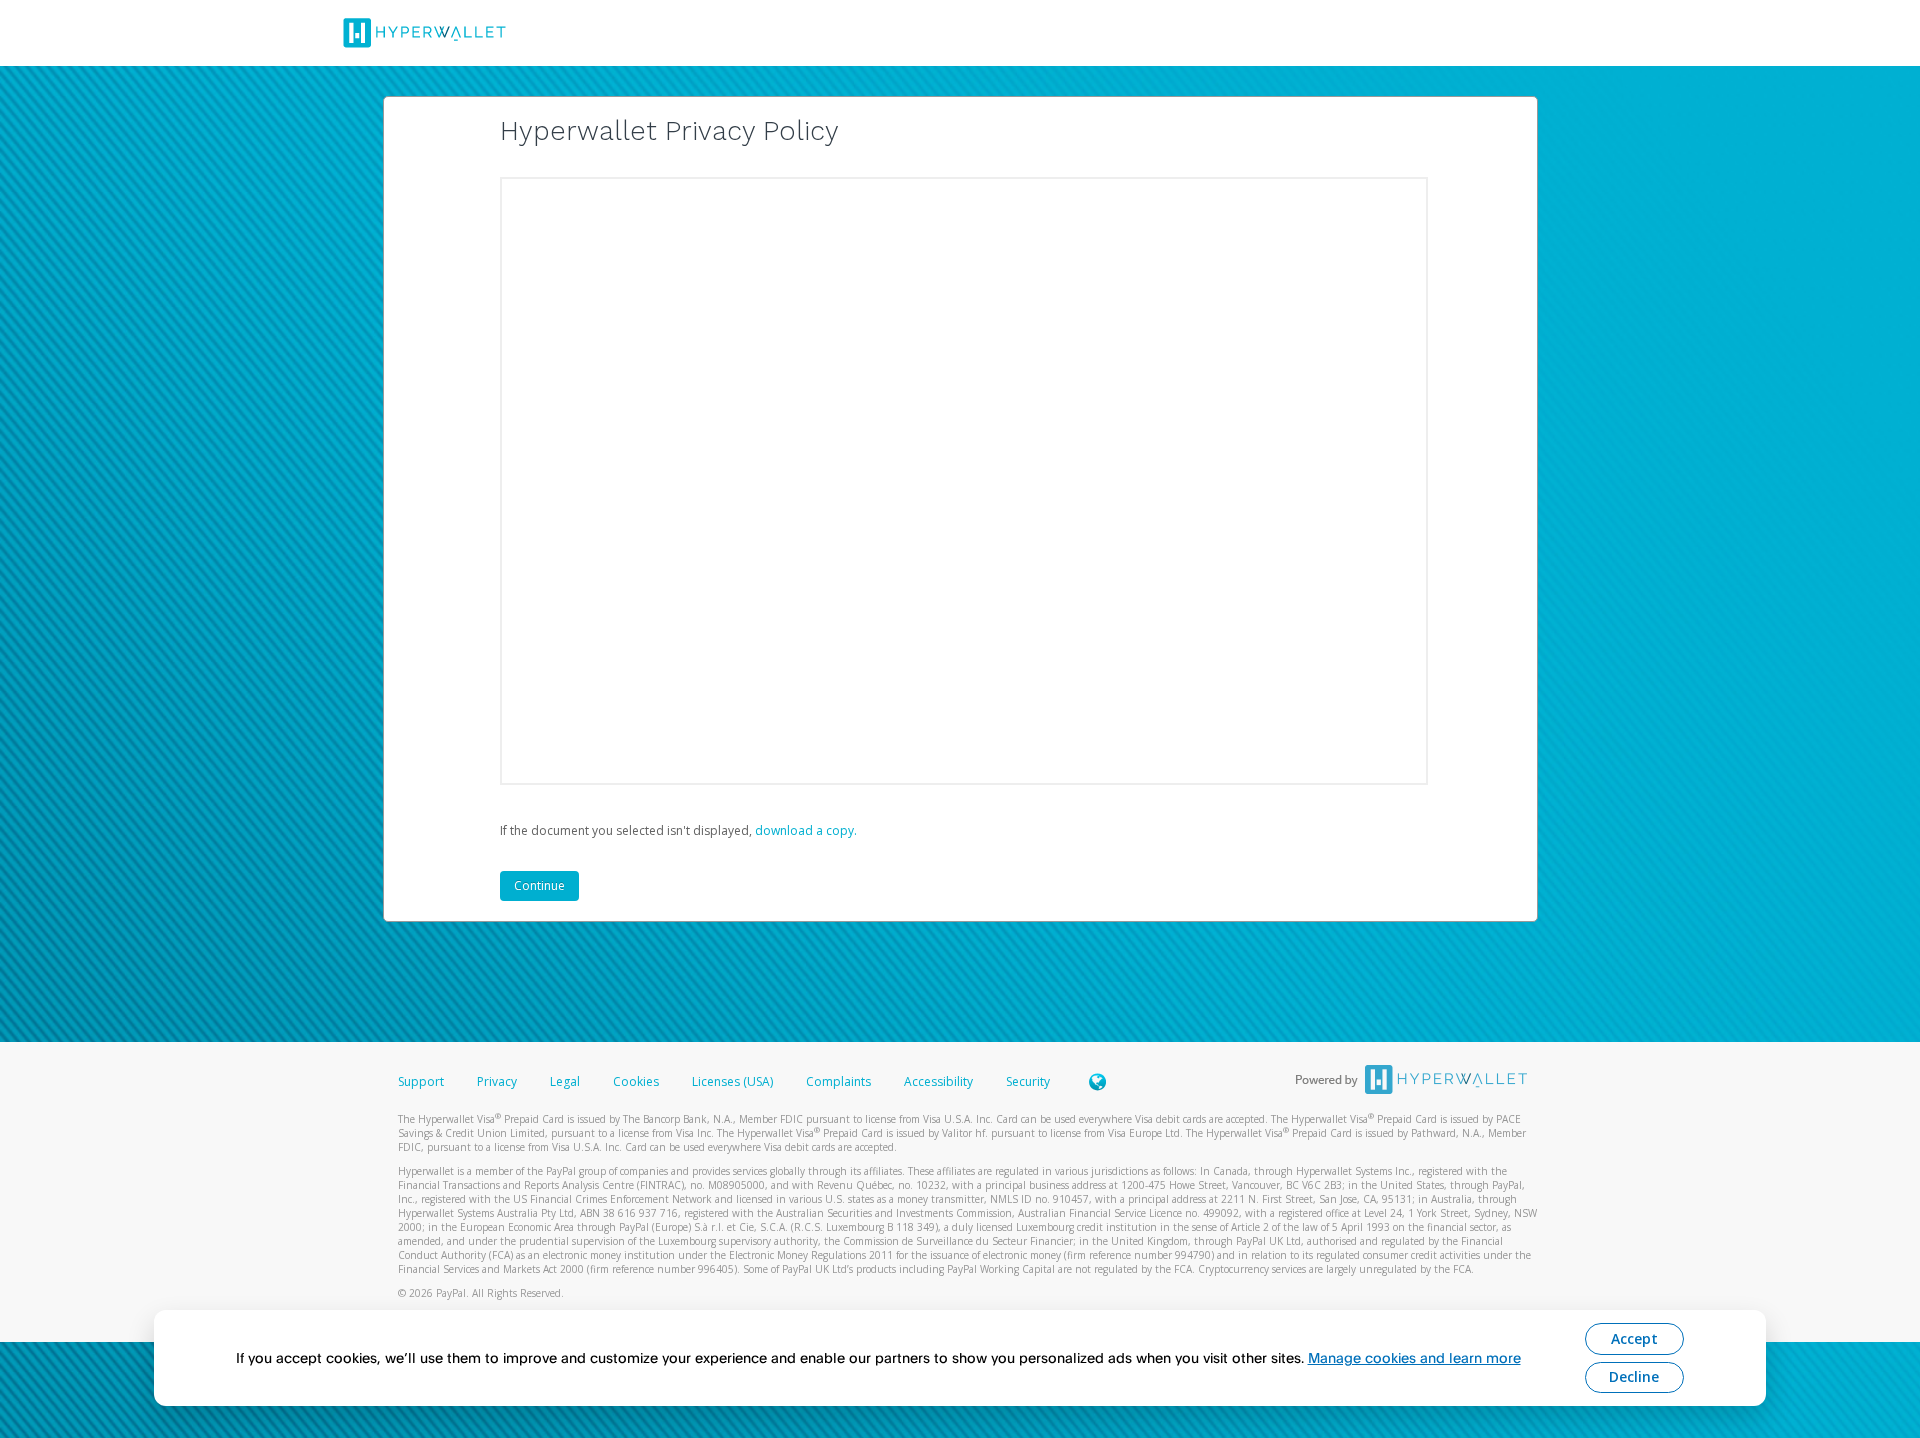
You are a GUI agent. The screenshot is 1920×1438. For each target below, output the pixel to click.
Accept (1634, 1338)
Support (421, 1081)
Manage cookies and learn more (1414, 1357)
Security (1028, 1081)
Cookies (636, 1081)
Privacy (497, 1081)
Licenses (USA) (734, 1081)
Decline (1634, 1376)
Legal (565, 1081)
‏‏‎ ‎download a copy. (804, 830)
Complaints (840, 1081)
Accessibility (938, 1081)
